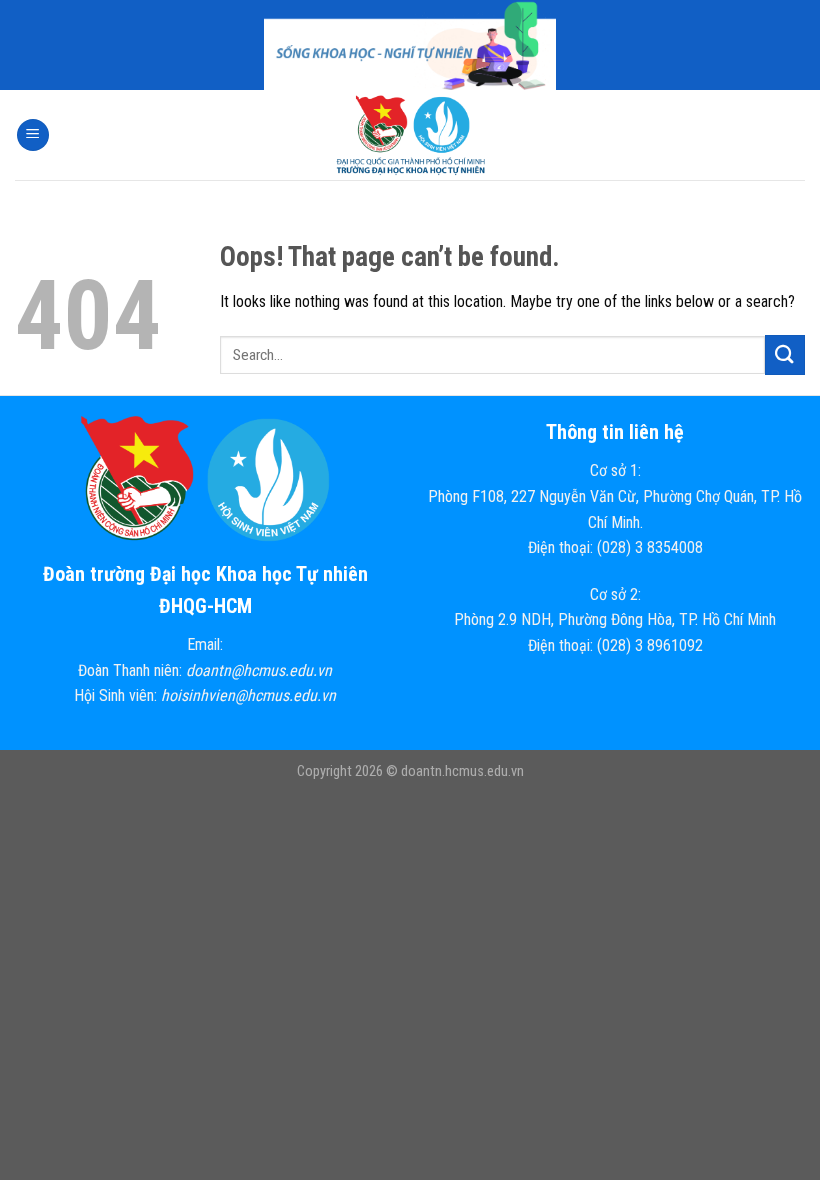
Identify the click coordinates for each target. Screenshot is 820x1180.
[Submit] (785, 354)
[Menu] (33, 135)
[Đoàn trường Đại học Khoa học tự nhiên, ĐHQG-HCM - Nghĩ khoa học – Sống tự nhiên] (410, 135)
